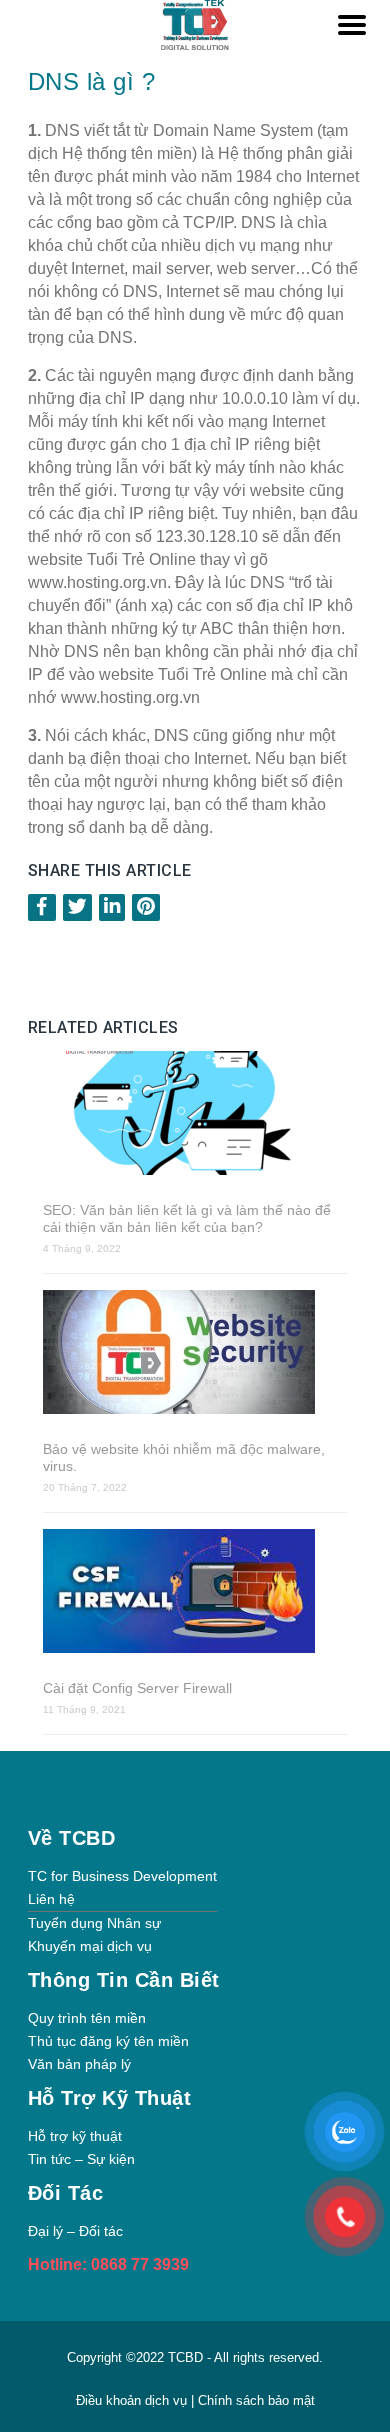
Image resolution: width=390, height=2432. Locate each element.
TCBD (185, 2357)
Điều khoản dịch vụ (133, 2400)
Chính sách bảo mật (256, 2400)
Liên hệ (51, 1899)
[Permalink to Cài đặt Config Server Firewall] (195, 1593)
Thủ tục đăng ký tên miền (108, 2041)
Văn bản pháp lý (79, 2064)
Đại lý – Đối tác (75, 2231)
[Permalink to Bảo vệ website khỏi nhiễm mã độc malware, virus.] (195, 1354)
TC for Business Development (122, 1876)
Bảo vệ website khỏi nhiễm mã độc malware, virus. (184, 1457)
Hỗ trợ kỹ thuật (75, 2136)
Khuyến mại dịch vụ (90, 1946)
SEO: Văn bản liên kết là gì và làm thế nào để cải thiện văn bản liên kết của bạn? (187, 1218)
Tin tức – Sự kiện (81, 2159)
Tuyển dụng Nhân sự (94, 1923)
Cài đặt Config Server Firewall (137, 1688)
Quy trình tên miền (87, 2018)
